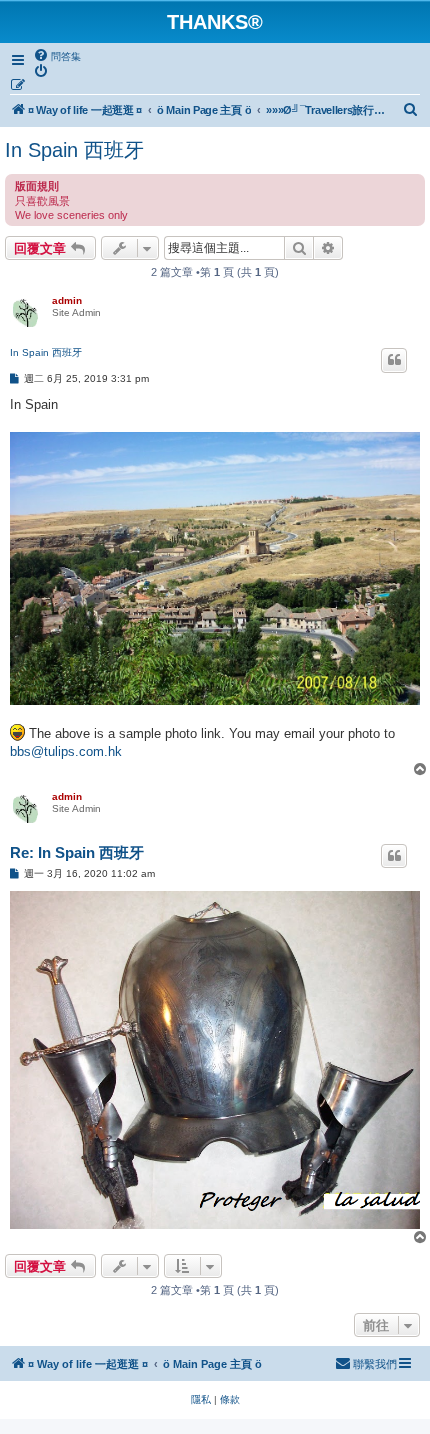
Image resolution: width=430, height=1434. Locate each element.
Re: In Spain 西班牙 (77, 852)
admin (67, 300)
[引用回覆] (394, 360)
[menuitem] (57, 56)
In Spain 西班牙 (74, 150)
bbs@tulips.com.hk (66, 751)
